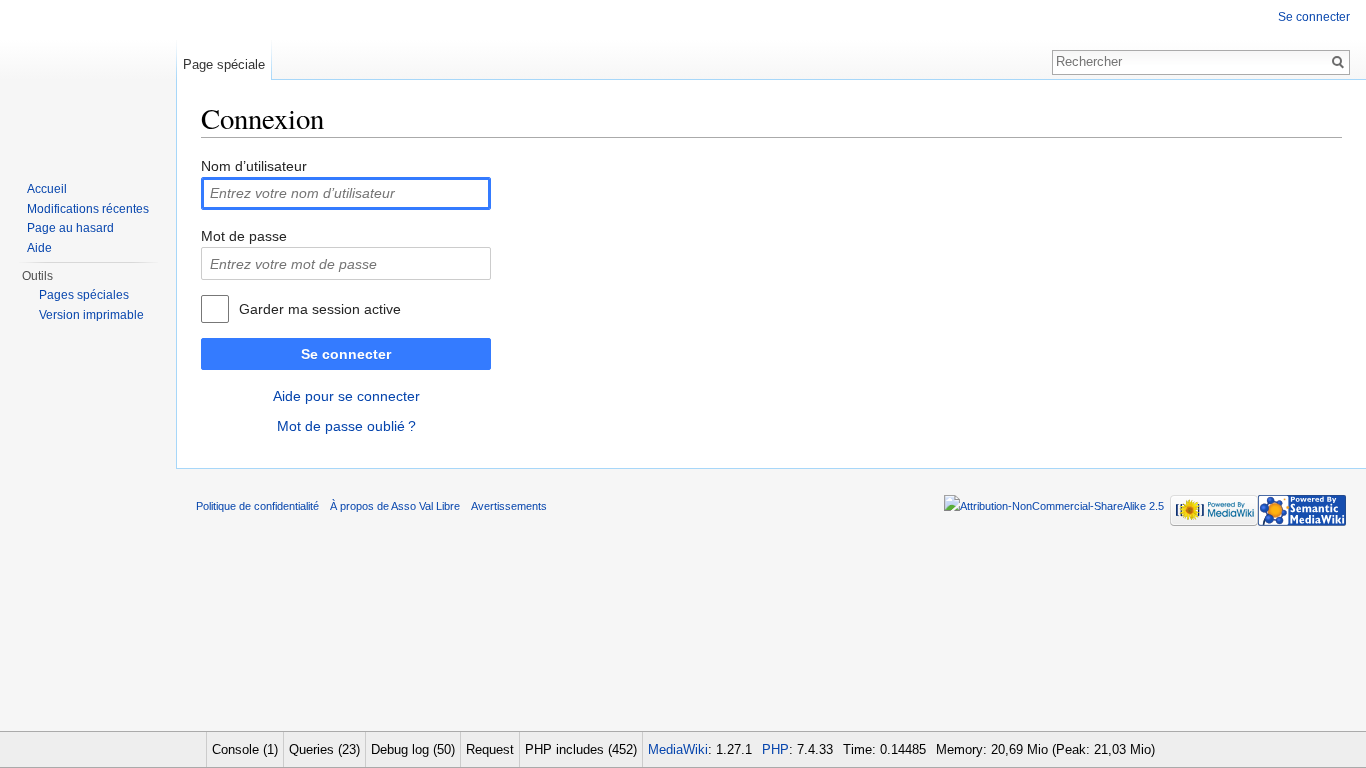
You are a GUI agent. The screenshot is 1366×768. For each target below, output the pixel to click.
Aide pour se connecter (346, 396)
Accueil (47, 189)
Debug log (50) (413, 749)
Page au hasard (70, 228)
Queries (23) (324, 749)
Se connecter (346, 354)
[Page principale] (88, 80)
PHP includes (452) (581, 749)
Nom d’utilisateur (254, 166)
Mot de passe (244, 236)
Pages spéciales (84, 295)
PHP (775, 749)
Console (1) (245, 749)
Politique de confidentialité (257, 506)
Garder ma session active (320, 309)
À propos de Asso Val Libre (395, 506)
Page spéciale (224, 64)
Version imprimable (91, 315)
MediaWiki (678, 749)
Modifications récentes (88, 209)
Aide (39, 248)
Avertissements (509, 506)
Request (490, 749)
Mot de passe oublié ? (346, 426)
